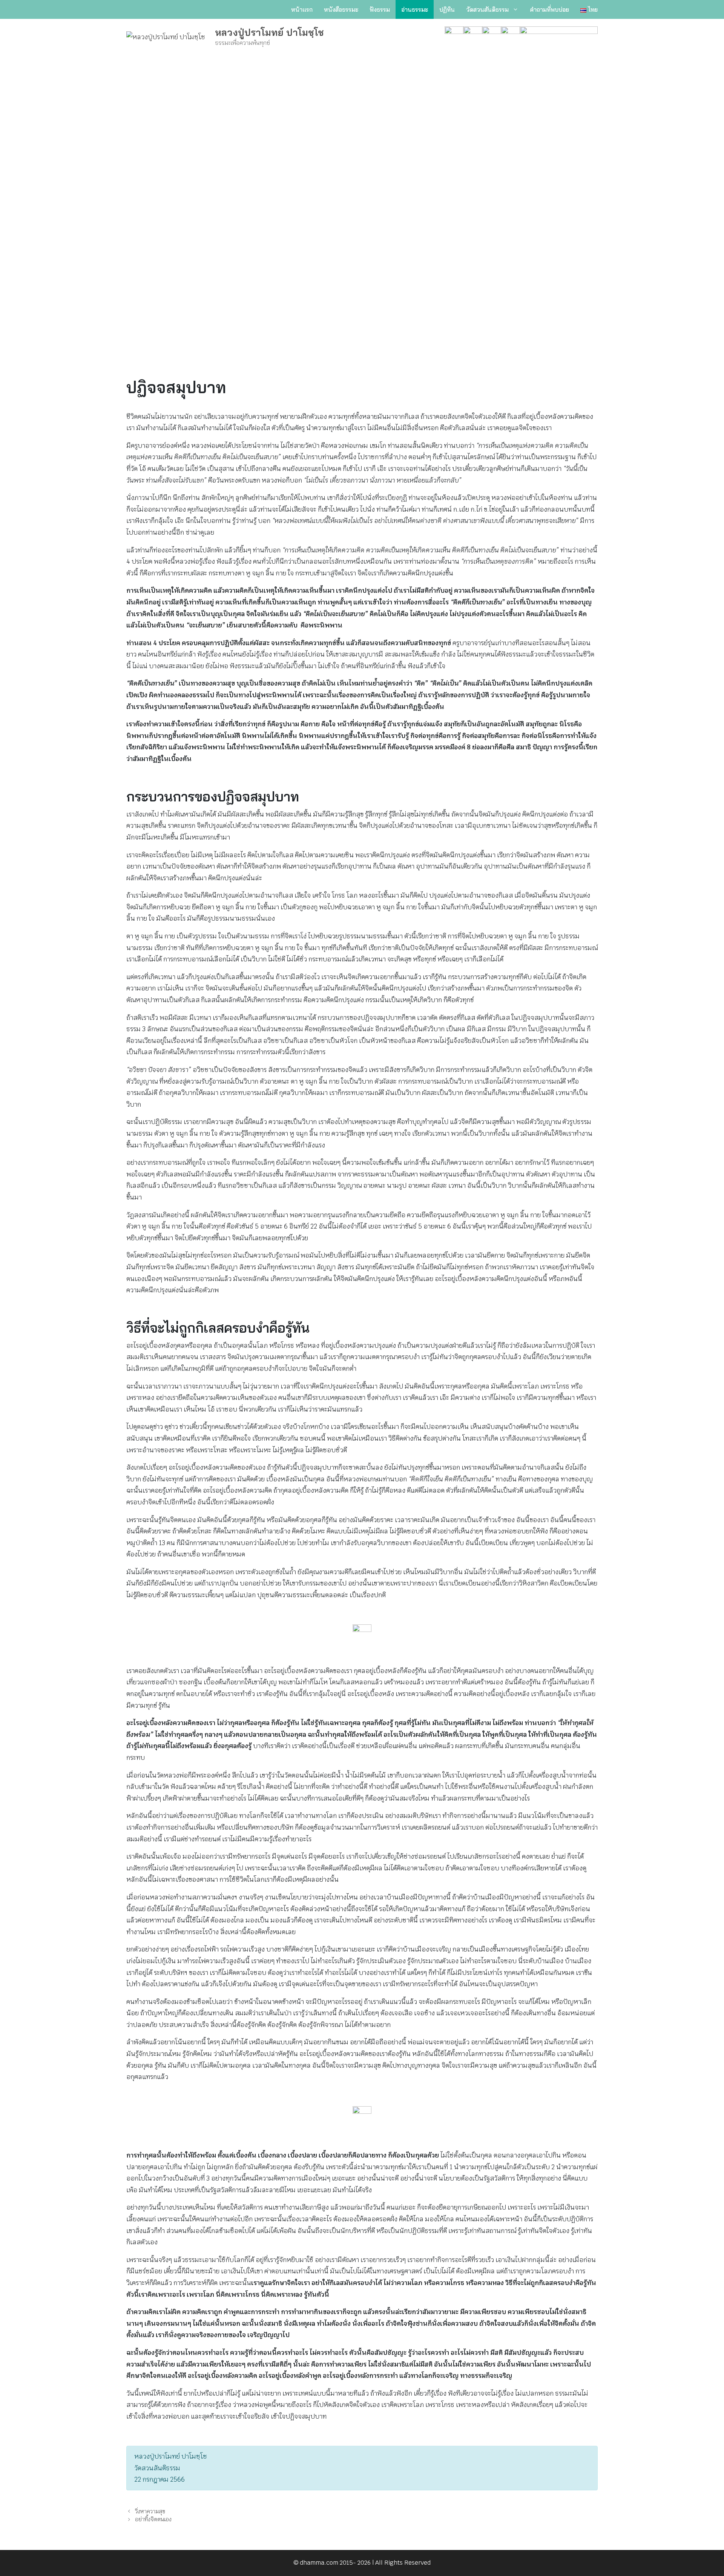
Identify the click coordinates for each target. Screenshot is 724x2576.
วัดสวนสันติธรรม (487, 9)
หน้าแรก (302, 9)
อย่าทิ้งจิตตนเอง (153, 2519)
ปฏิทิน (447, 9)
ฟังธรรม (380, 9)
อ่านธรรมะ (415, 9)
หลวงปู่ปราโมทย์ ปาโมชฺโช (269, 32)
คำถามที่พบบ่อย (549, 9)
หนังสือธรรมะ (341, 9)
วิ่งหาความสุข (150, 2511)
